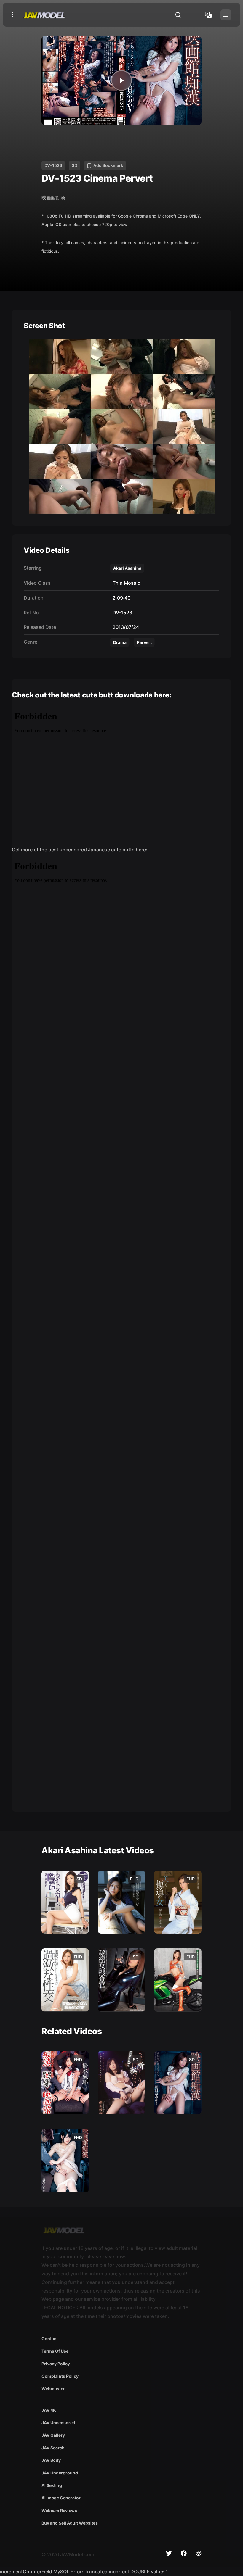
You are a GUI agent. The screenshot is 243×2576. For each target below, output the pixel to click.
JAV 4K (49, 2410)
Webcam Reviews (59, 2510)
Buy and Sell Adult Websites (70, 2523)
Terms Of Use (55, 2351)
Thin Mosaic (125, 583)
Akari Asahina (127, 568)
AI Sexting (52, 2485)
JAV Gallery (53, 2435)
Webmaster (53, 2389)
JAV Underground (60, 2473)
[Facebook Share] (184, 2553)
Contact (50, 2339)
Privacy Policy (56, 2364)
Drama (120, 642)
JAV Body (51, 2460)
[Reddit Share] (199, 2553)
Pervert (144, 642)
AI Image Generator (61, 2498)
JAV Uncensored (58, 2423)
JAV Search (53, 2448)
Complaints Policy (60, 2376)
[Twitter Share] (169, 2553)
